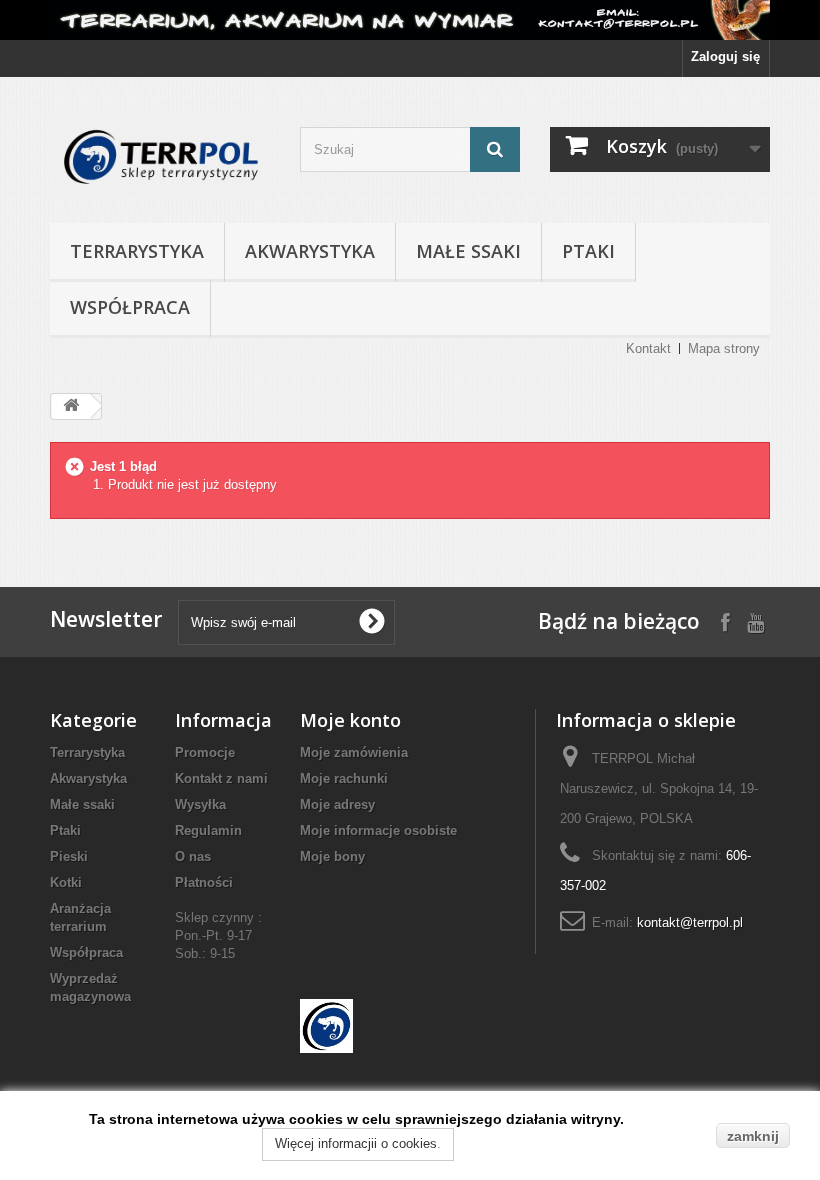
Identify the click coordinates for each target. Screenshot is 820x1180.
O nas (193, 856)
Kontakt (648, 348)
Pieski (69, 856)
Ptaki (588, 251)
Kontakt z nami (221, 778)
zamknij (753, 1136)
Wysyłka (200, 804)
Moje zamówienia (354, 752)
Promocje (205, 752)
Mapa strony (724, 348)
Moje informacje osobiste (378, 830)
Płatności (204, 882)
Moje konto (350, 720)
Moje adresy (337, 804)
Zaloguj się (725, 56)
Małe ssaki (468, 251)
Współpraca (130, 307)
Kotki (66, 882)
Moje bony (332, 856)
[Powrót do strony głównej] (71, 406)
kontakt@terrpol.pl (690, 922)
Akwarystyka (310, 251)
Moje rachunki (344, 778)
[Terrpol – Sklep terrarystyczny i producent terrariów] (160, 157)
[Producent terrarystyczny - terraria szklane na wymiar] (410, 20)
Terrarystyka (137, 251)
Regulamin (208, 830)
